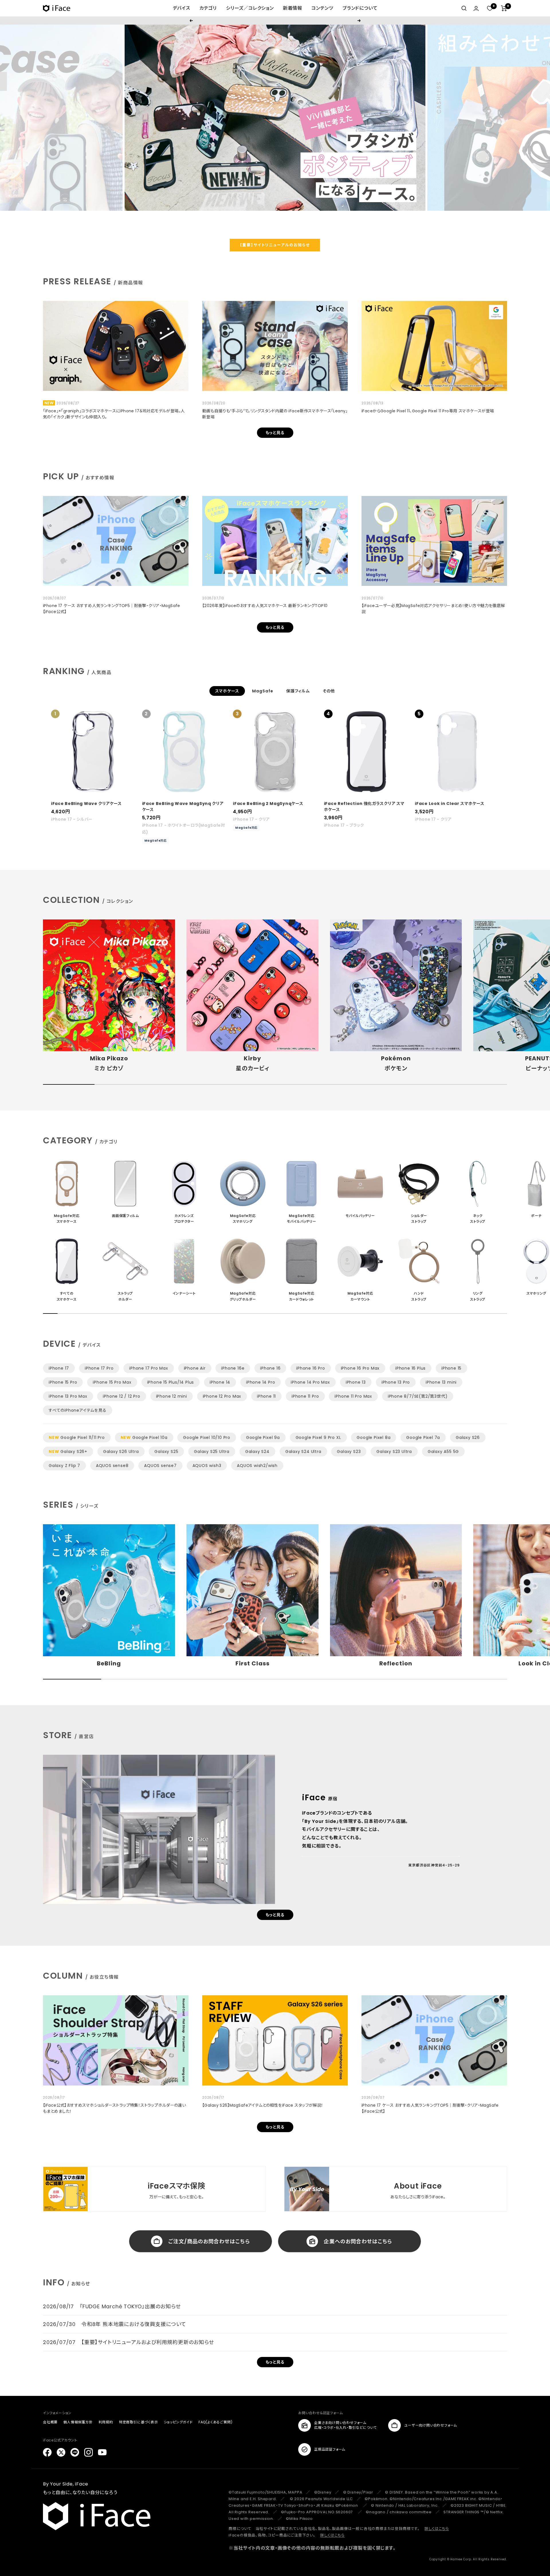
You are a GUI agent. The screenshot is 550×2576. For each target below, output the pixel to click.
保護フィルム (298, 691)
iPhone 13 (356, 1382)
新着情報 (293, 8)
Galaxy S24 (257, 1452)
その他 (329, 691)
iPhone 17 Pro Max (149, 1368)
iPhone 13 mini (441, 1382)
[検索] (464, 8)
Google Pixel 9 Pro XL (318, 1437)
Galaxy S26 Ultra (121, 1452)
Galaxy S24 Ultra (303, 1452)
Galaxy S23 (349, 1452)
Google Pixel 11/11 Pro (77, 1437)
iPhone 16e (233, 1368)
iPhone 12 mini (172, 1396)
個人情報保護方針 (78, 2422)
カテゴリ (208, 8)
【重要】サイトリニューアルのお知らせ (275, 245)
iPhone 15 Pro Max (112, 1382)
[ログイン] (476, 8)
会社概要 (50, 2422)
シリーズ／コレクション (250, 8)
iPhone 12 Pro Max (222, 1396)
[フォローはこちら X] (61, 2452)
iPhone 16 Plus (410, 1368)
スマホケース (227, 691)
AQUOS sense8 (112, 1466)
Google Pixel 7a (423, 1437)
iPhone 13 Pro (396, 1382)
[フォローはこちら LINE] (75, 2452)
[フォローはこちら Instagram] (89, 2452)
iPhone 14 (220, 1382)
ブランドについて (360, 8)
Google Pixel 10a (144, 1437)
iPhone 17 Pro (99, 1368)
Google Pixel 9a (263, 1437)
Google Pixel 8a (374, 1437)
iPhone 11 (266, 1396)
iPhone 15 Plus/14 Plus (171, 1382)
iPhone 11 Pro (305, 1396)
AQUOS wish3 (207, 1466)
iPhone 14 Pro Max (310, 1382)
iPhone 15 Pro (63, 1382)
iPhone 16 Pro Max (360, 1368)
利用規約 (106, 2422)
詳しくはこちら (437, 2529)
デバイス (181, 8)
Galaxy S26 (468, 1437)
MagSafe (263, 691)
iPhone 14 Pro (261, 1382)
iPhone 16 (270, 1368)
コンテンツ (322, 8)
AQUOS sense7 (160, 1466)
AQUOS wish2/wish (257, 1466)
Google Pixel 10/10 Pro (207, 1437)
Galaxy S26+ (68, 1452)
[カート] (504, 8)
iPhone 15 (451, 1368)
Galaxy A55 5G (443, 1452)
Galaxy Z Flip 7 (64, 1466)
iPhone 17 (59, 1368)
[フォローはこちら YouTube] (102, 2452)
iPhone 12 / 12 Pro (121, 1396)
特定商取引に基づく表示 (139, 2422)
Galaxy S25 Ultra (212, 1452)
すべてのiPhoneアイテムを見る (78, 1410)
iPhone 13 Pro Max (68, 1396)
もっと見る (275, 433)
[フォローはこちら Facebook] (47, 2452)
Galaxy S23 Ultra (394, 1452)
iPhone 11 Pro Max (353, 1396)
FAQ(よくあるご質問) (216, 2422)
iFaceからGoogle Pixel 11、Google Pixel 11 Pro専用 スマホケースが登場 (428, 411)
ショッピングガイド (178, 2422)
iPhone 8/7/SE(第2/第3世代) (418, 1396)
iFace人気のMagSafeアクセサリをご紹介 (275, 20)
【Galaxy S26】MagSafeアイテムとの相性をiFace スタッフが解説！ (263, 2105)
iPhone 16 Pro (311, 1368)
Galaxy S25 (166, 1452)
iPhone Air (195, 1368)
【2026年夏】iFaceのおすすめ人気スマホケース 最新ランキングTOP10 (265, 606)
